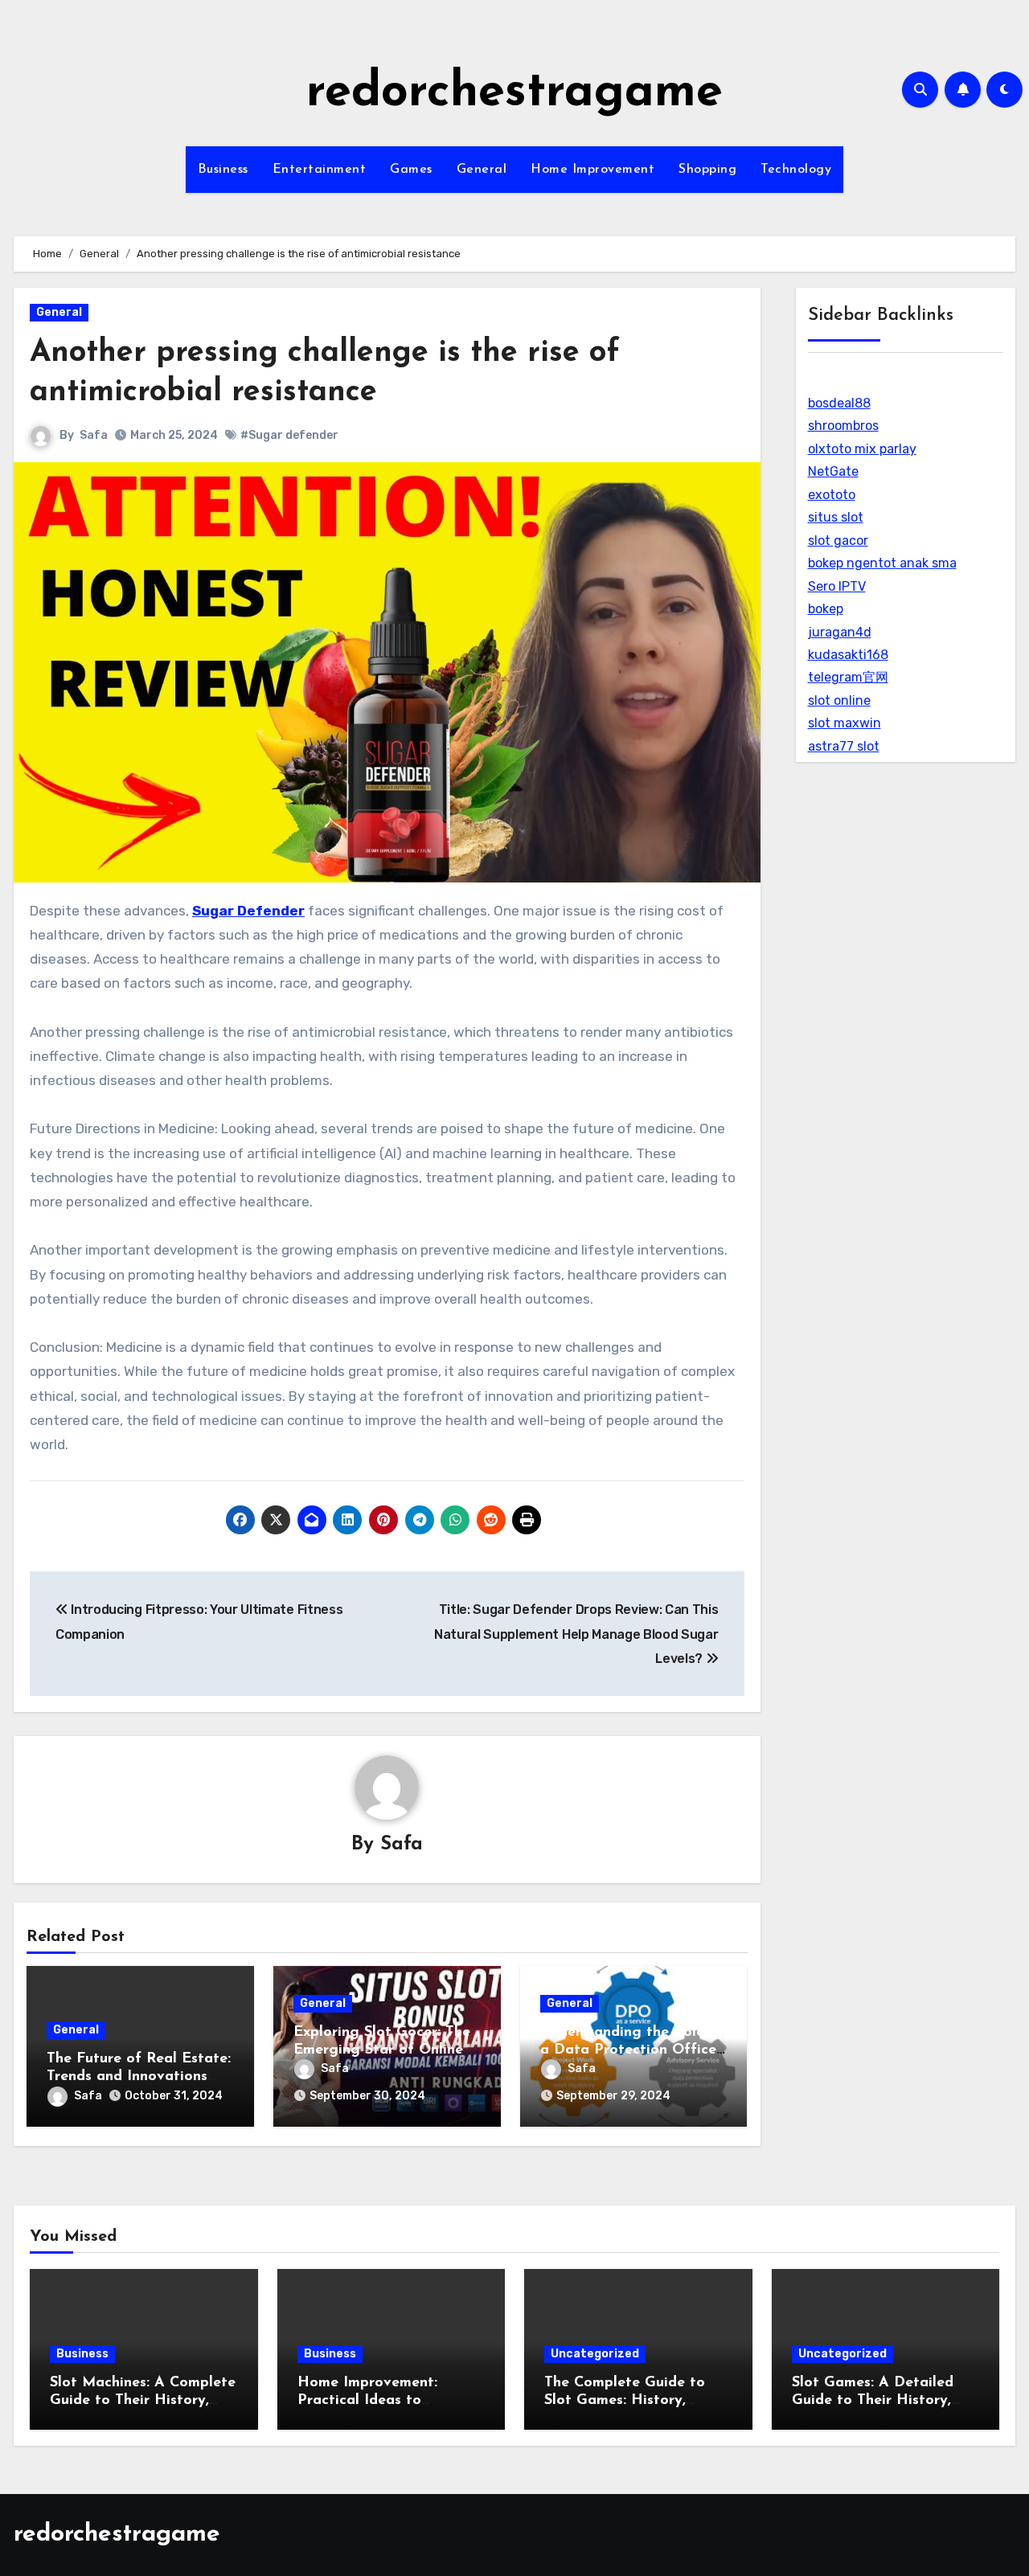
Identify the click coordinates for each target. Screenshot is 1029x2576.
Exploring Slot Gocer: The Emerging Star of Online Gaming (382, 2050)
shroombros (843, 426)
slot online (839, 700)
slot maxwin (845, 723)
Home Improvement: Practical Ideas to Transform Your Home (373, 2400)
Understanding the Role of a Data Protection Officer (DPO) (632, 2050)
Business (223, 170)
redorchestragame (514, 93)
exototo (832, 495)
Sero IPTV (837, 586)
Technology (796, 170)
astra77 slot (844, 746)
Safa (94, 435)
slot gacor (838, 541)
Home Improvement (592, 170)
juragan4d (840, 632)
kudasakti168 (848, 655)
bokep (826, 609)
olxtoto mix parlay (862, 449)
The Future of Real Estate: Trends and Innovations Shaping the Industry (139, 2076)
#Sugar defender (289, 435)
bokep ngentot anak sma (882, 563)
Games (411, 170)
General (482, 170)
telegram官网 (848, 677)
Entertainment (320, 170)
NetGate (833, 471)
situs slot (836, 517)
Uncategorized (595, 2354)
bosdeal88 (839, 403)
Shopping (707, 170)
